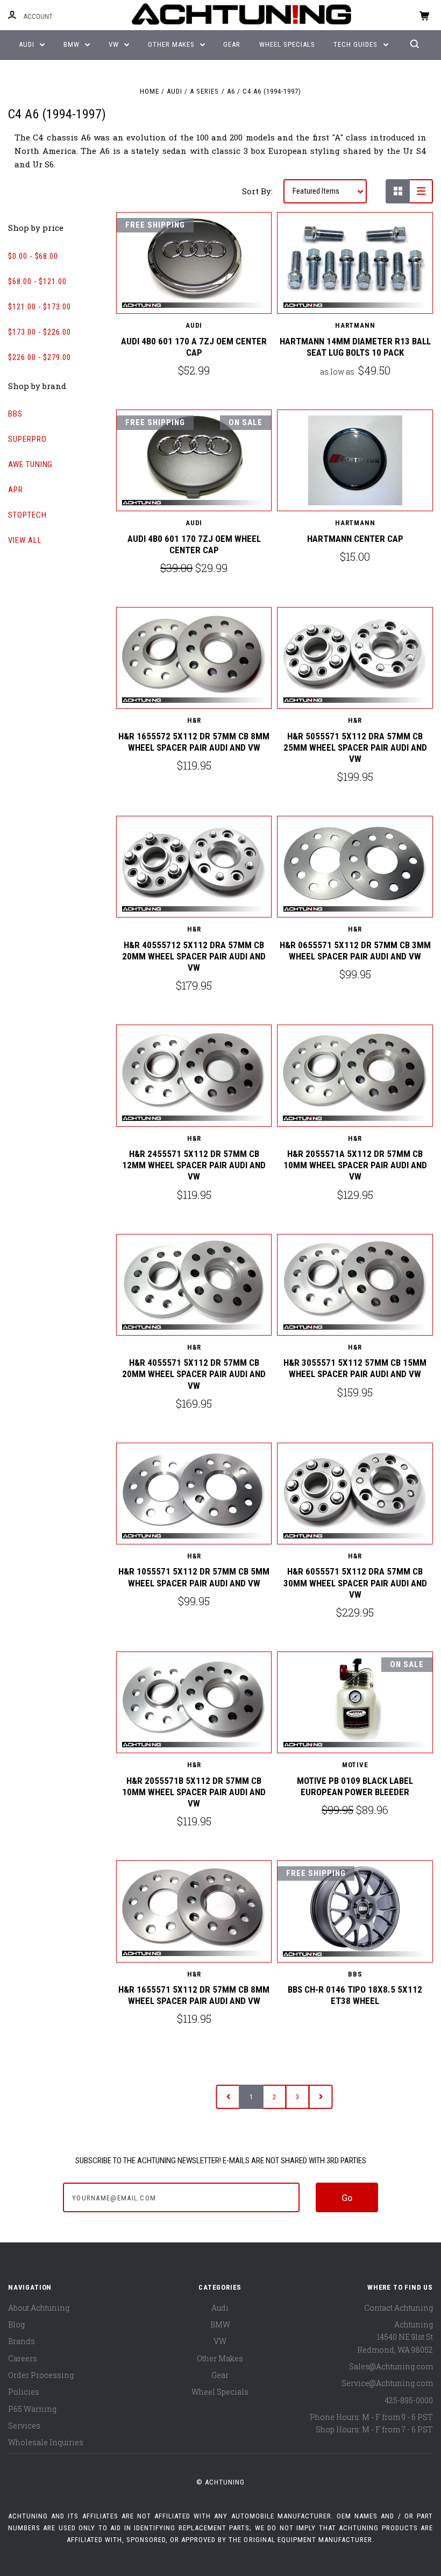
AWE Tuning (30, 464)
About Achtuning (39, 2308)
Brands (22, 2341)
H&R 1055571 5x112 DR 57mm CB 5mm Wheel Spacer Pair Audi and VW (194, 1577)
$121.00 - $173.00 (40, 307)
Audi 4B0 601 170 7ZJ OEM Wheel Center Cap (194, 544)
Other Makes (172, 44)
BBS (15, 414)
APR (16, 490)
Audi (28, 44)
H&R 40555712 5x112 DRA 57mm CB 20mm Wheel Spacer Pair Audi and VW (194, 957)
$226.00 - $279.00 (40, 357)
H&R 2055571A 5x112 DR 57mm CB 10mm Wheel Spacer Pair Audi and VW (355, 1165)
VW (115, 44)
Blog (16, 2324)
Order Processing (41, 2375)
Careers (23, 2358)
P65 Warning (32, 2409)
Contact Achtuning (399, 2308)
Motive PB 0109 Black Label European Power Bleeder (355, 1786)
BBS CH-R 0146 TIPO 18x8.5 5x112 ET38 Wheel (355, 1995)
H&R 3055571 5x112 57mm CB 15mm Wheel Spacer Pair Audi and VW (355, 1368)
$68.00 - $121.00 (37, 281)
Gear (232, 44)
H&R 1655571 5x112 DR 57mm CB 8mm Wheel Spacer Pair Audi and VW (194, 1995)
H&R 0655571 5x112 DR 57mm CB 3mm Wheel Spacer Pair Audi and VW (355, 951)
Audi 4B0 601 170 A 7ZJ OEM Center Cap (194, 347)
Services (24, 2426)
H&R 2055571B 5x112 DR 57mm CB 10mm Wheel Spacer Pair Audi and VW (194, 1792)
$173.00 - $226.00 (40, 332)
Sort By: (257, 191)
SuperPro (27, 439)
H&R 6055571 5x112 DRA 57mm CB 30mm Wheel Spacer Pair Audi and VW (355, 1583)
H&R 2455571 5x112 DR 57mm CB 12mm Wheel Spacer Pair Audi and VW (194, 1165)
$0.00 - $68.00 (33, 256)
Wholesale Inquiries (46, 2442)
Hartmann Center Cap (355, 539)
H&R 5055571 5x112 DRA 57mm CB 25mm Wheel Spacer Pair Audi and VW (355, 748)
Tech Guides (357, 44)
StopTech (27, 515)
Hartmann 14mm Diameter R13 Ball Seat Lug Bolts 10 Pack (355, 347)
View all (25, 540)
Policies (24, 2392)
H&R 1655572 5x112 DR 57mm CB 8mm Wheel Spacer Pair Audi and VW (194, 742)
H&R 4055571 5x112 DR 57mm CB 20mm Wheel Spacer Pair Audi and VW (194, 1374)
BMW (73, 44)
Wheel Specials (287, 44)
